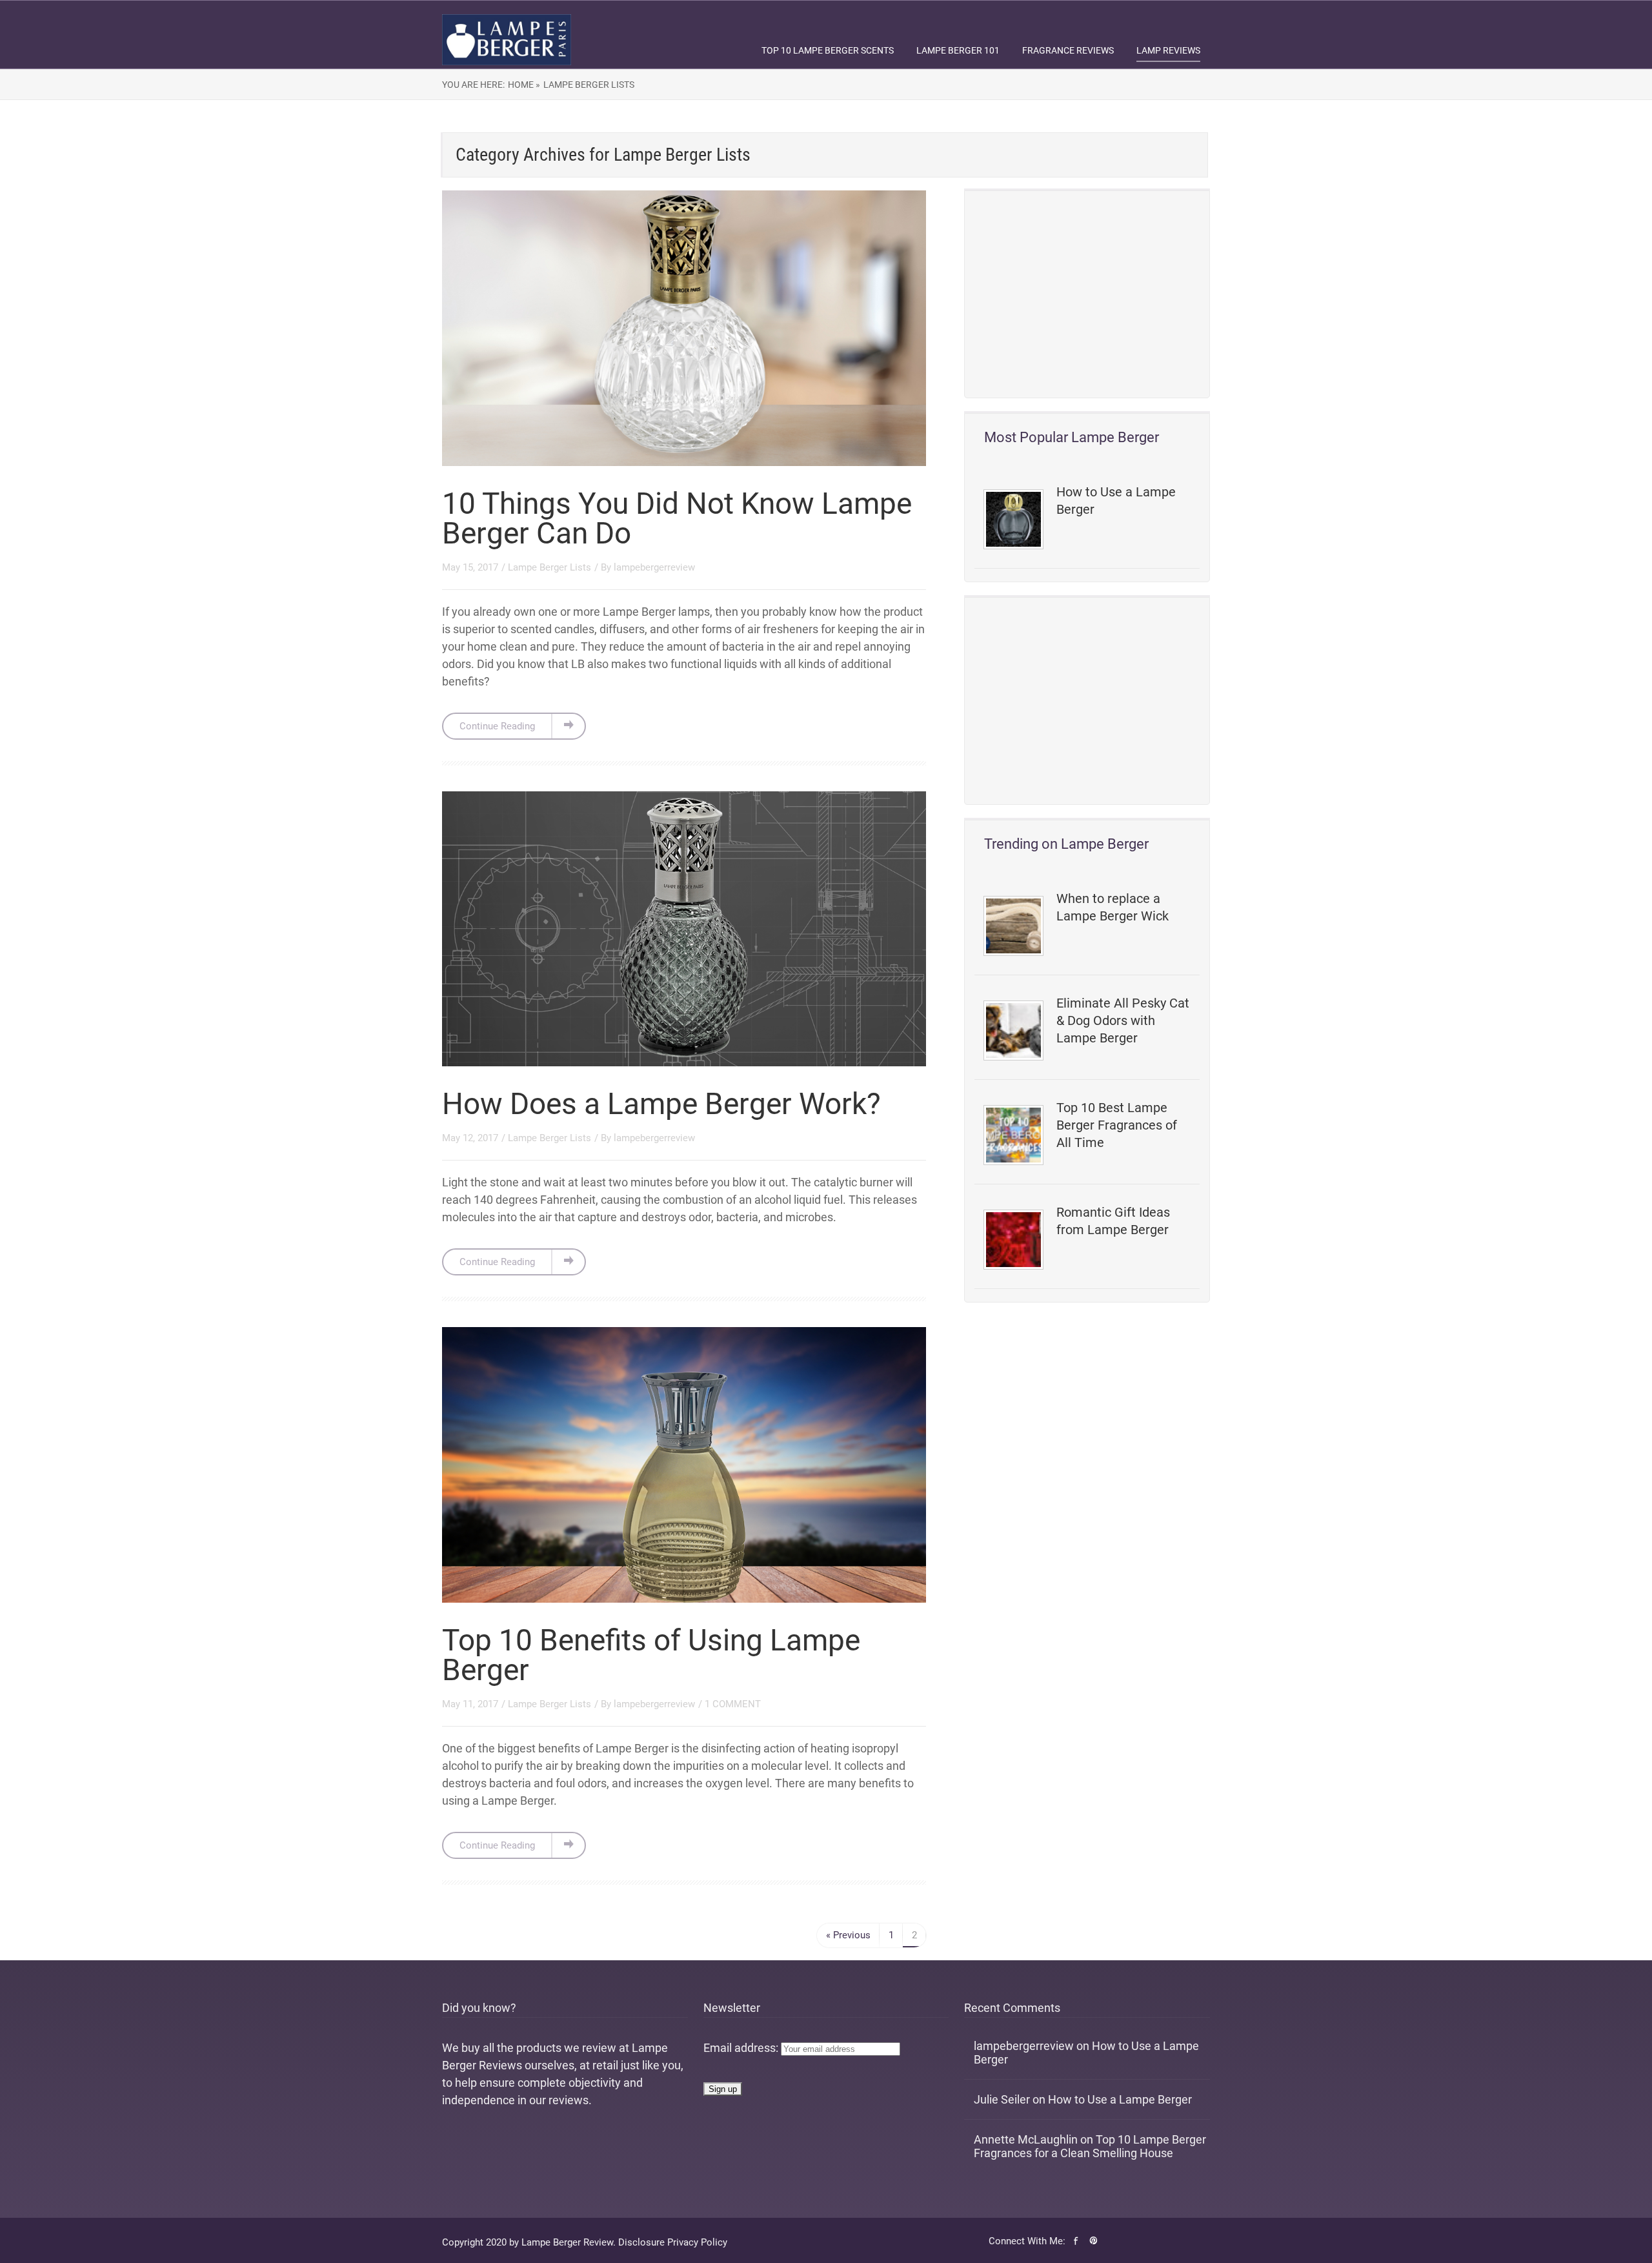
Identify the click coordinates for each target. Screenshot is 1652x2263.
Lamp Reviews (1168, 50)
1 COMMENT (733, 1704)
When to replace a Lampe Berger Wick (1113, 907)
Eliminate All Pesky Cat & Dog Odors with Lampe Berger (1123, 1020)
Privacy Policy (697, 2242)
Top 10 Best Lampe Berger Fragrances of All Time (1117, 1125)
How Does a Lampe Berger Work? (661, 1104)
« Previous (848, 1935)
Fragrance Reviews (1068, 50)
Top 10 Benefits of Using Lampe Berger (651, 1655)
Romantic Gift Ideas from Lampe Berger (1113, 1221)
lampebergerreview (654, 567)
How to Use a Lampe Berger (1116, 501)
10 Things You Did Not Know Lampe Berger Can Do (677, 518)
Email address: (742, 2048)
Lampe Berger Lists (589, 85)
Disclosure (641, 2242)
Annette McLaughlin (1026, 2139)
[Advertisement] (1087, 294)
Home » (524, 85)
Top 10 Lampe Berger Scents (828, 50)
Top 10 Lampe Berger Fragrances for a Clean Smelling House (1090, 2146)
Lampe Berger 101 (958, 50)
